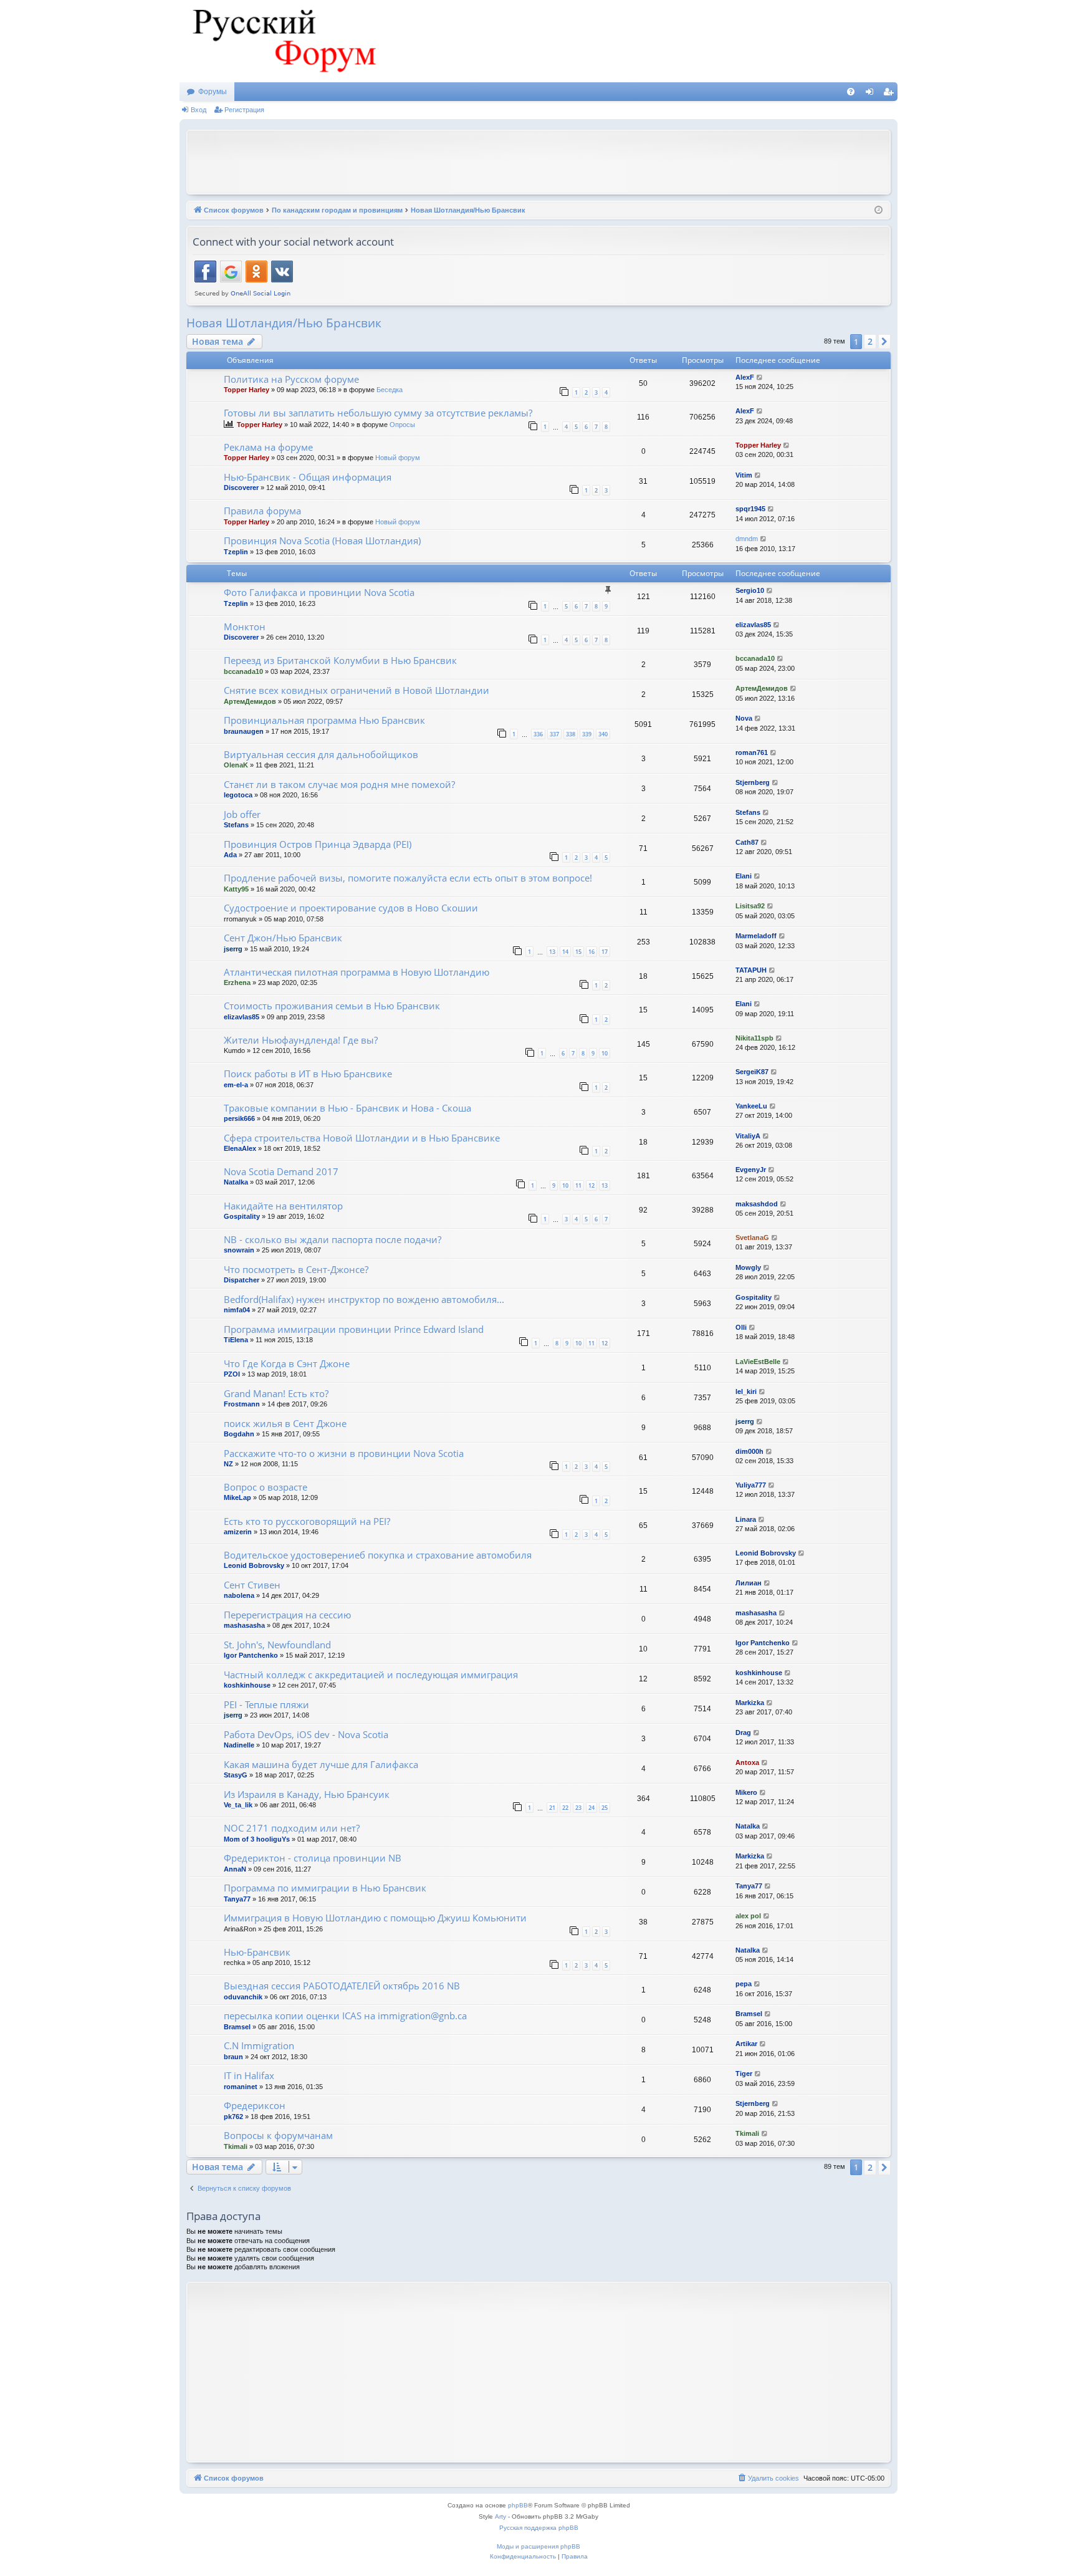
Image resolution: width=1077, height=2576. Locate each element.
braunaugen (244, 731)
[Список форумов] (282, 41)
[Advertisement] (538, 161)
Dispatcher (242, 1280)
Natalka (236, 1182)
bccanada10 (243, 671)
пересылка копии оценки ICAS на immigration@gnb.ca (345, 2016)
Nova (744, 718)
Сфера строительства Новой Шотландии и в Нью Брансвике (362, 1138)
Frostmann (242, 1404)
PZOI (232, 1374)
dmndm (747, 539)
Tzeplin (236, 552)
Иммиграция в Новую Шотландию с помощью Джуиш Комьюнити (375, 1918)
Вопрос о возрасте (266, 1487)
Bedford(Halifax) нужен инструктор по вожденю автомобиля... (364, 1299)
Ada (230, 855)
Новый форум (398, 458)
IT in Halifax (249, 2075)
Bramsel (237, 2027)
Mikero (746, 1792)
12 (591, 1185)
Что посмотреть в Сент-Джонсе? (296, 1269)
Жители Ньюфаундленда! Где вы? (301, 1040)
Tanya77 (237, 1899)
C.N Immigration (259, 2045)
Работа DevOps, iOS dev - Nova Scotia (306, 1734)
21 (552, 1808)
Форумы (213, 92)
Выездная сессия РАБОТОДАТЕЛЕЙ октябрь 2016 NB (342, 1986)
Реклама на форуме (268, 447)
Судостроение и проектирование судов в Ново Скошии (351, 908)
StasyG (236, 1775)
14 (565, 952)
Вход (199, 110)
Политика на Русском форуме (291, 379)
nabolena (239, 1595)
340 (603, 734)
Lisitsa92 (750, 906)
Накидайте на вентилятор (283, 1206)
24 (591, 1808)
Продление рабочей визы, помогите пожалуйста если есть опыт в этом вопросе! (408, 878)
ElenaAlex (240, 1148)
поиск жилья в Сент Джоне (285, 1423)
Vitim (744, 475)
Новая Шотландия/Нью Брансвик (284, 323)
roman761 (752, 752)
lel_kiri (746, 1391)
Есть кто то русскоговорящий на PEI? (307, 1521)
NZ (228, 1464)
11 (578, 1185)
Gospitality (242, 1216)
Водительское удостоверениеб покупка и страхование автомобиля (378, 1555)
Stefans (236, 825)
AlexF (745, 377)
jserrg (233, 949)
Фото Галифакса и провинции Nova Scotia (319, 592)
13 (552, 952)
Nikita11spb (754, 1038)
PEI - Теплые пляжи (266, 1704)
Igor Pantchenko (251, 1655)
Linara (746, 1519)
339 (587, 734)
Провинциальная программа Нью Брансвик (324, 720)
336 (538, 734)
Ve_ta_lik (238, 1805)
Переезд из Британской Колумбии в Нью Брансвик (340, 660)
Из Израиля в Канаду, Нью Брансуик (307, 1794)
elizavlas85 (753, 625)
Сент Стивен (252, 1585)
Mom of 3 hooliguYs (257, 1839)
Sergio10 (750, 590)
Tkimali (236, 2146)
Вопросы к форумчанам (278, 2135)
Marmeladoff (756, 936)
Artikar (746, 2044)
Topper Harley (247, 390)
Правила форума (262, 511)
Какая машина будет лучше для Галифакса (321, 1764)
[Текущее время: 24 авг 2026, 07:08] (878, 210)
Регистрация (244, 110)
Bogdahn (239, 1434)
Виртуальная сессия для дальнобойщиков (321, 754)
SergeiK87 (752, 1072)
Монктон (245, 627)
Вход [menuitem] (872, 94)
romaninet (241, 2087)
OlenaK (236, 765)
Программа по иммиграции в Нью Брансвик (325, 1888)
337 (554, 734)
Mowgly (748, 1267)
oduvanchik (243, 1997)
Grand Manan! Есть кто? (276, 1393)
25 (605, 1808)
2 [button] (870, 341)
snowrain (239, 1250)
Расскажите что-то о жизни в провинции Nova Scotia (344, 1453)
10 (605, 1053)
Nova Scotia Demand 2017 (281, 1171)
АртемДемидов (250, 701)
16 (591, 952)
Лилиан (749, 1583)
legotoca (238, 795)
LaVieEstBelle (758, 1362)
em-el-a (236, 1085)
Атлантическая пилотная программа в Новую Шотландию (357, 972)
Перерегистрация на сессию (287, 1615)
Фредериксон (255, 2105)
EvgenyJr (751, 1170)
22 (565, 1808)
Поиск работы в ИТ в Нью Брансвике (308, 1074)
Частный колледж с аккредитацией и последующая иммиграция (371, 1675)
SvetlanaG (752, 1238)
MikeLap (237, 1497)
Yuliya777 (751, 1485)
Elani (744, 876)
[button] (884, 342)
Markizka (750, 1703)
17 (605, 952)
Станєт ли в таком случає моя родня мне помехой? (339, 784)
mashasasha (244, 1625)
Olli (741, 1327)
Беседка (390, 390)
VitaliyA (748, 1136)
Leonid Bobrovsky (254, 1565)
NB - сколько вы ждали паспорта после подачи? (333, 1239)
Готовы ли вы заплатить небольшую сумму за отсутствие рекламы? (378, 413)
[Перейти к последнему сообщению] (760, 377)
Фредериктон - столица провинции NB (313, 1858)
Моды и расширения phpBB (538, 2546)
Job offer (242, 814)
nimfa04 (237, 1310)
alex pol (748, 1916)
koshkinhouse (247, 1685)
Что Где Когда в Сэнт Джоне (287, 1363)
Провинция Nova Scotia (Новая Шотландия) (322, 541)
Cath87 (747, 842)
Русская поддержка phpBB (539, 2528)
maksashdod (757, 1204)
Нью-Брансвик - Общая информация (308, 477)
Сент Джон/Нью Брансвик (283, 938)
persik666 (239, 1118)
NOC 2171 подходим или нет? (292, 1828)
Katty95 (236, 889)
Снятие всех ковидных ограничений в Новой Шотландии (357, 690)
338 (571, 734)
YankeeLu (751, 1106)
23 (578, 1808)
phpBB (518, 2505)
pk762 (233, 2117)
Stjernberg (753, 782)
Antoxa (747, 1762)
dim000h (749, 1451)
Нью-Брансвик (257, 1952)
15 (578, 952)
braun (233, 2057)
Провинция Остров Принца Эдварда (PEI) (318, 844)
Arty (500, 2516)
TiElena (236, 1340)
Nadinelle (239, 1745)
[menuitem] (851, 92)
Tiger (744, 2074)
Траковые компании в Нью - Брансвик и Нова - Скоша (347, 1108)
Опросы (402, 425)
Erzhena (237, 983)
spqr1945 (750, 509)
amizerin (238, 1532)
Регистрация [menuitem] (891, 94)
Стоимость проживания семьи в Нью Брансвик (332, 1006)
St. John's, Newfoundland (277, 1645)
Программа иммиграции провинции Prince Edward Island (354, 1329)
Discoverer (241, 488)
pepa (744, 1984)
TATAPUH (751, 970)
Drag (743, 1733)
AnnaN (235, 1869)
